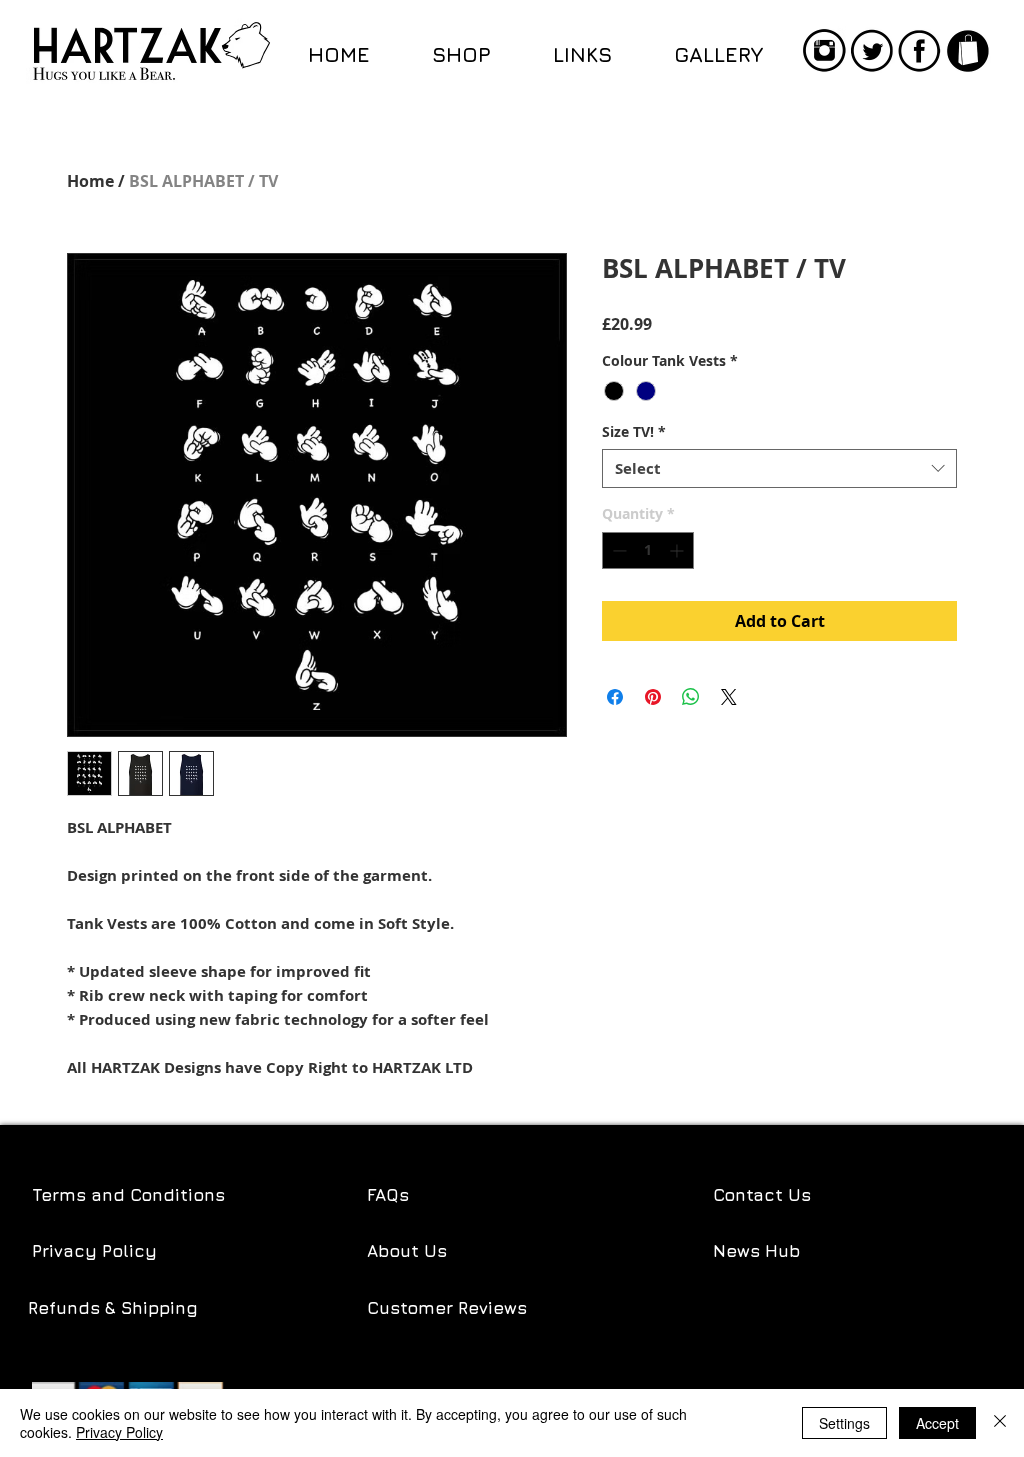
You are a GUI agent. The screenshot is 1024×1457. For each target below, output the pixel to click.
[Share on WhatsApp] (691, 697)
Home (90, 181)
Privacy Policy (94, 1251)
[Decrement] (617, 550)
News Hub (756, 1251)
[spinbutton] (648, 550)
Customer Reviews (447, 1308)
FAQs (388, 1195)
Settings (844, 1423)
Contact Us (762, 1195)
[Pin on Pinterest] (653, 697)
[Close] (1000, 1423)
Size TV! (634, 431)
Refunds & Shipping (115, 1308)
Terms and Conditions (128, 1195)
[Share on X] (729, 697)
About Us (407, 1251)
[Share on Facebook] (615, 697)
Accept (937, 1423)
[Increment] (678, 550)
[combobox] (779, 468)
